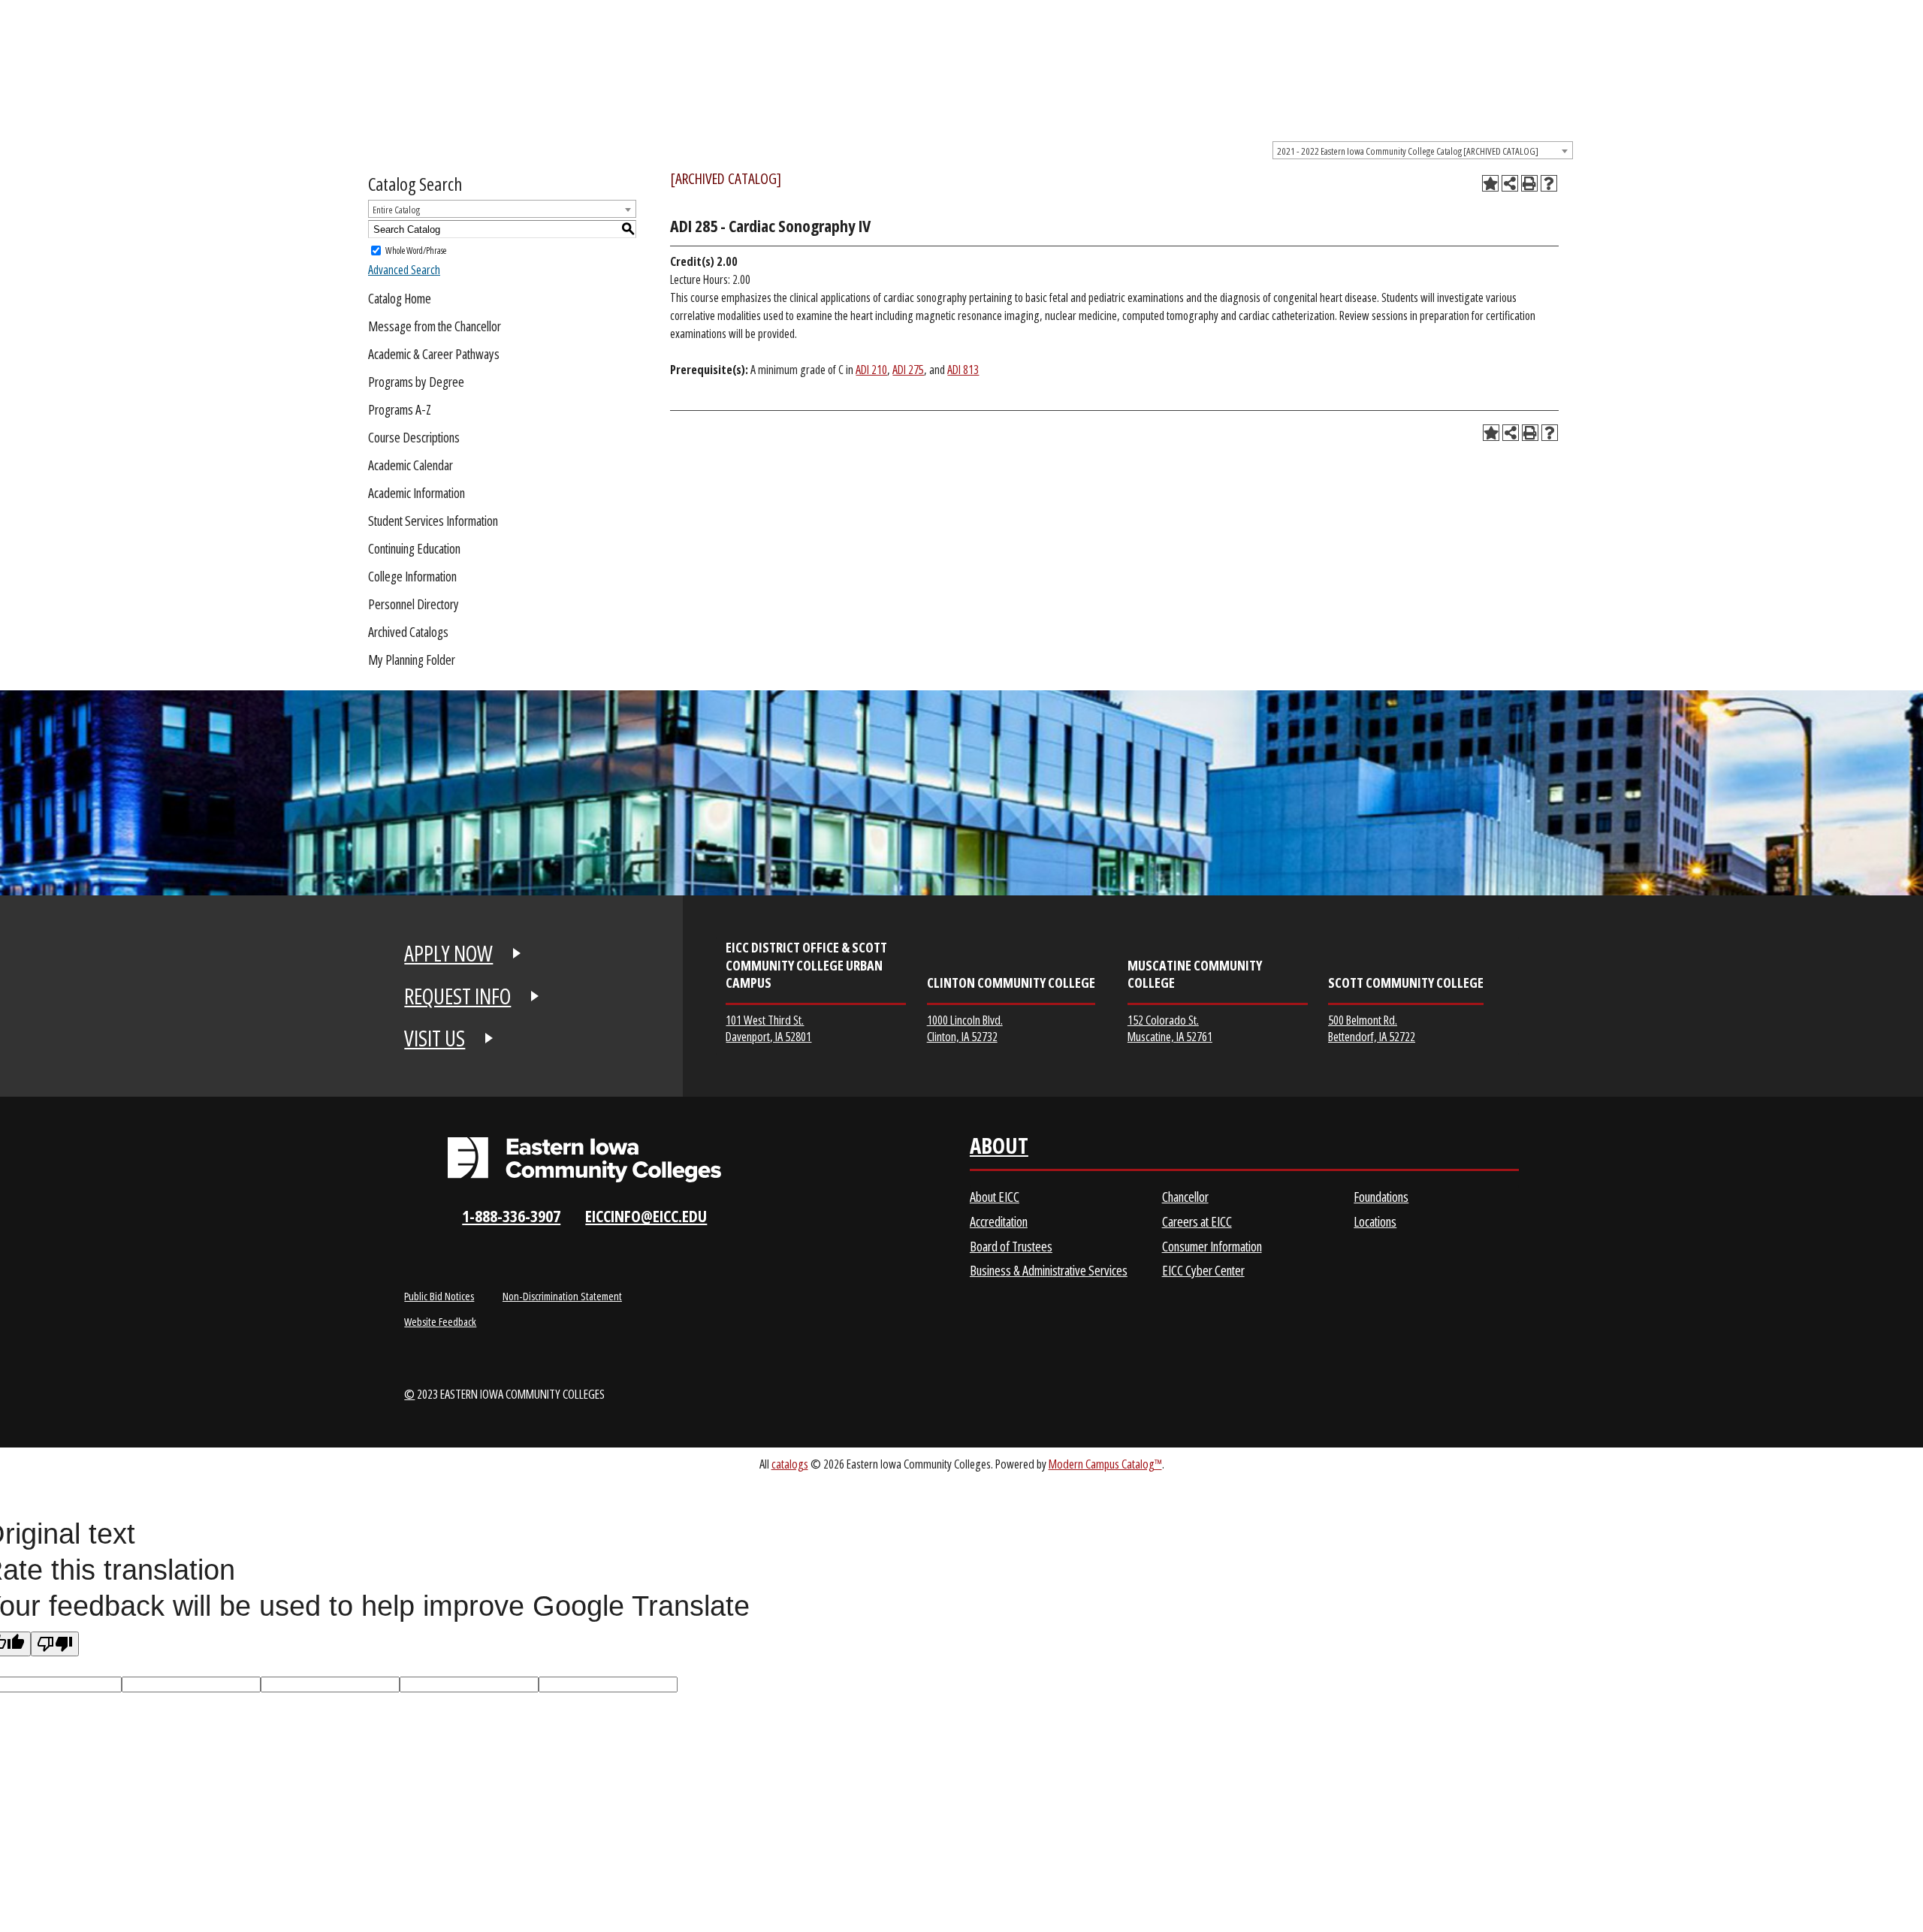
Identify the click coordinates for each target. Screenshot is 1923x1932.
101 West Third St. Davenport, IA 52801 (768, 1028)
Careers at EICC (1197, 1221)
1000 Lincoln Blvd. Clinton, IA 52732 (965, 1028)
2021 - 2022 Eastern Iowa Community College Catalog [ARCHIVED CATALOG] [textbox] (1408, 151)
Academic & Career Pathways (434, 354)
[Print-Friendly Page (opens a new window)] (1529, 183)
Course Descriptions (414, 437)
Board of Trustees (1011, 1246)
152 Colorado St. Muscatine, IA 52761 (1170, 1028)
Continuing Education (414, 548)
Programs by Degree (416, 382)
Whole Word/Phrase (416, 251)
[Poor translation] (55, 1644)
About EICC (995, 1197)
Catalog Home (400, 298)
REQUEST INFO (457, 996)
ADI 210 (871, 370)
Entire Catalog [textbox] (396, 210)
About (999, 1149)
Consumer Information (1212, 1246)
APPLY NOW (448, 953)
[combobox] (1423, 150)
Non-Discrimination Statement (562, 1296)
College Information (412, 576)
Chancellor (1185, 1197)
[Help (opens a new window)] (1549, 183)
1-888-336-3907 (511, 1216)
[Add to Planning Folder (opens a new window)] (1490, 183)
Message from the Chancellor (435, 326)
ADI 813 (963, 370)
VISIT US (435, 1038)
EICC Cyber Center (1203, 1270)
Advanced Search (404, 270)
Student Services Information (433, 521)
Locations (1375, 1221)
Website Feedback (440, 1321)
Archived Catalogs (408, 632)
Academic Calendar (411, 465)
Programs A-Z (400, 409)
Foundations (1381, 1197)
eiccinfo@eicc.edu (646, 1216)
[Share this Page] (1510, 183)
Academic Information (417, 493)
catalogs (790, 1464)
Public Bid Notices (439, 1296)
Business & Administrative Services (1049, 1270)
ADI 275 (908, 370)
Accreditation (999, 1221)
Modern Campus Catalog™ (1105, 1464)
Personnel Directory (414, 604)
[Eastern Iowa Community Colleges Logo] (584, 1160)
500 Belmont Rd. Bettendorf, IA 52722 (1372, 1028)
